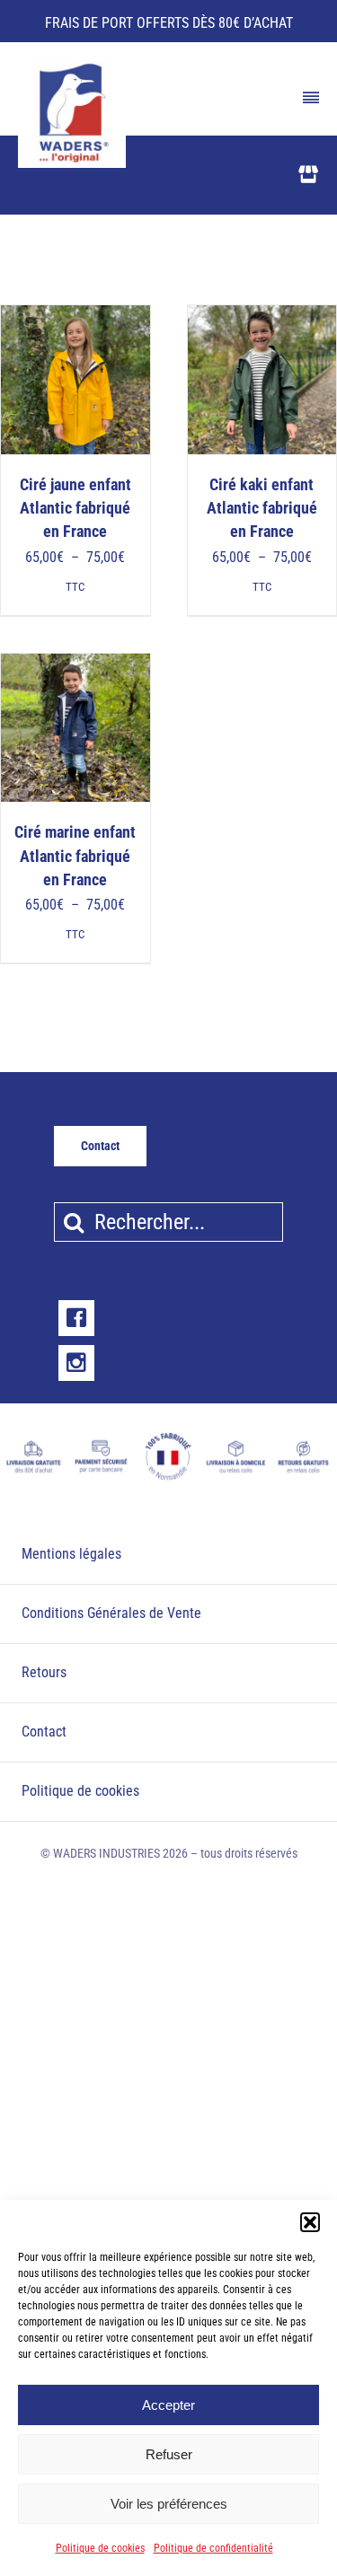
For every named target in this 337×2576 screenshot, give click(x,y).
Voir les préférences (169, 2504)
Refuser (169, 2454)
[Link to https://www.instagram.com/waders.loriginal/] (76, 1363)
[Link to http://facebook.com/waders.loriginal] (76, 1318)
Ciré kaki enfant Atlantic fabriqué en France (262, 509)
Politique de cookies (100, 2548)
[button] (310, 2222)
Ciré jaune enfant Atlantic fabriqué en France (75, 509)
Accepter (168, 2405)
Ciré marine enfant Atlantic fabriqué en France (75, 856)
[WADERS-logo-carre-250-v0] (72, 67)
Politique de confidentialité (213, 2548)
